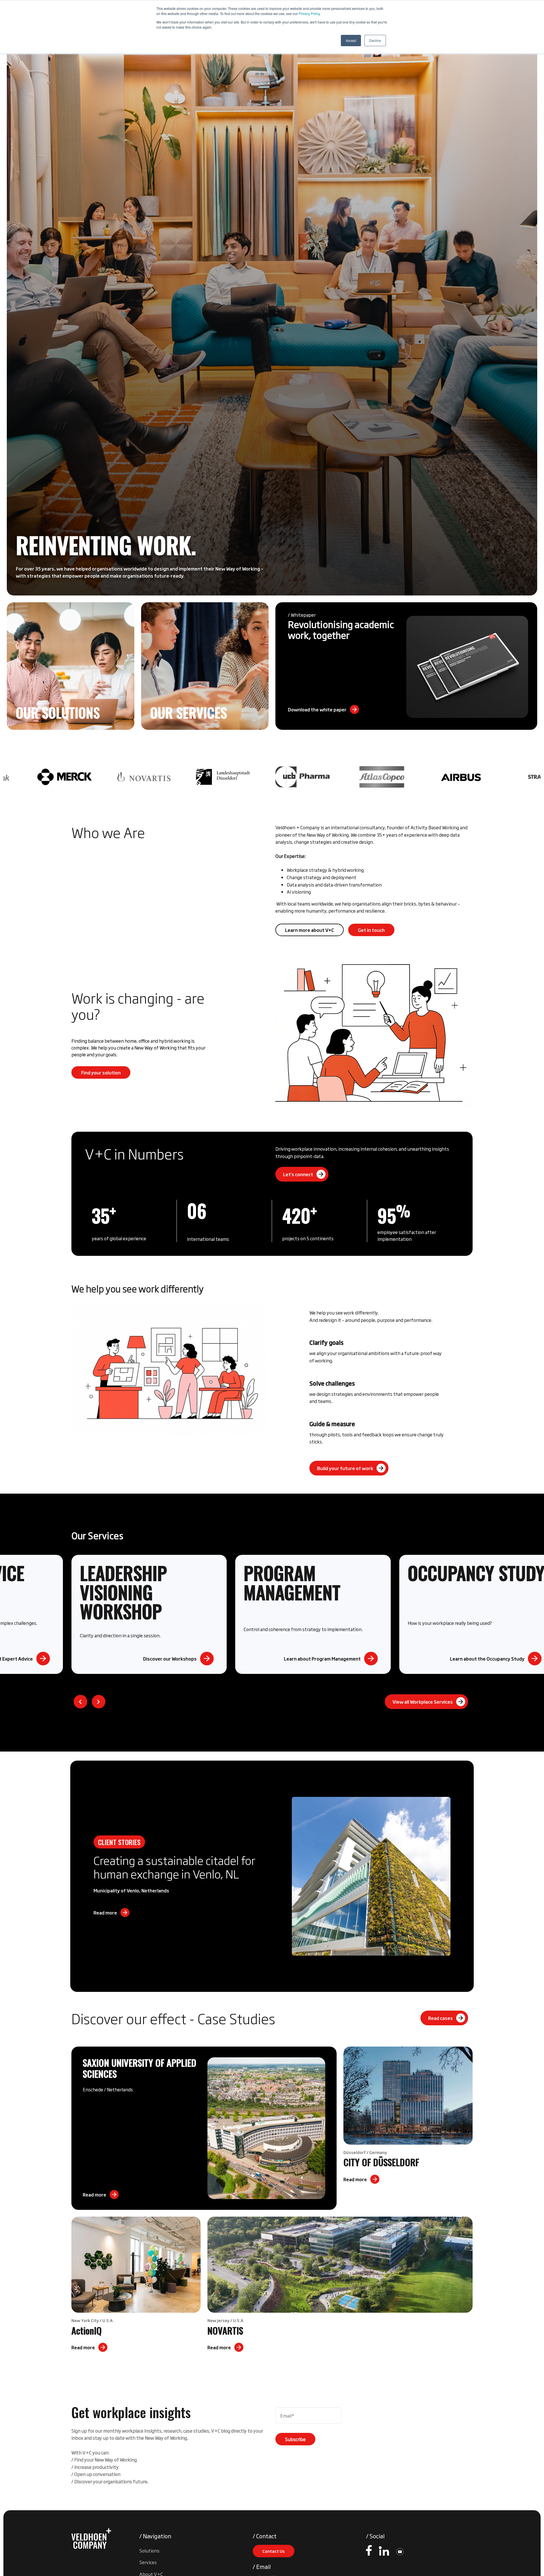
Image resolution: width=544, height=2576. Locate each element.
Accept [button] (351, 40)
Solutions (149, 2550)
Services (148, 2562)
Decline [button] (375, 40)
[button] (80, 1702)
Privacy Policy (309, 13)
